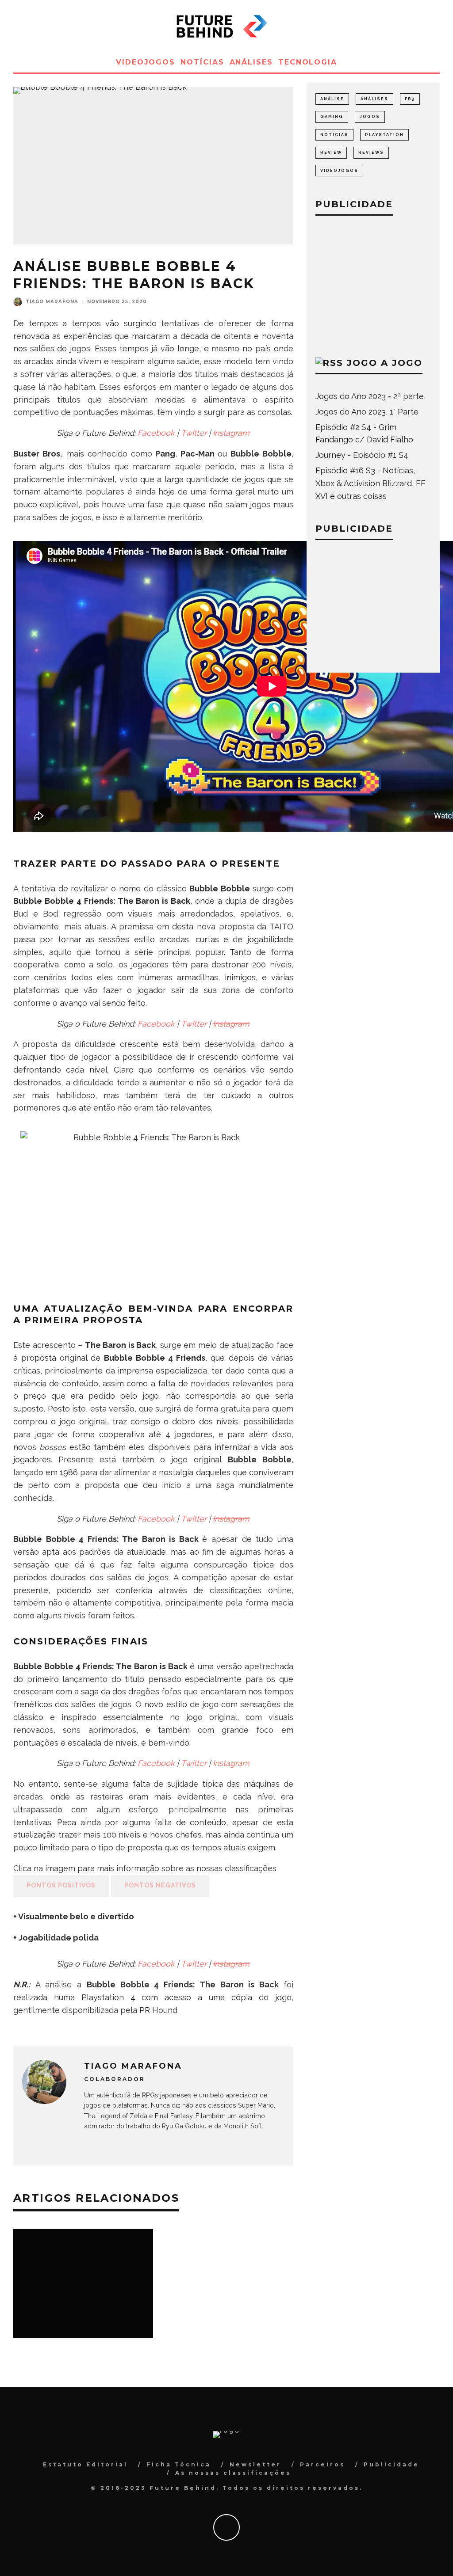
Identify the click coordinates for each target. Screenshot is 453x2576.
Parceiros (322, 2464)
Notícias (202, 62)
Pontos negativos (160, 1885)
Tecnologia (308, 62)
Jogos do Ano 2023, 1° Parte (367, 412)
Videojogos (146, 62)
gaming (332, 117)
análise (332, 99)
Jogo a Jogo (385, 363)
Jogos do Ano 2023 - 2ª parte (370, 396)
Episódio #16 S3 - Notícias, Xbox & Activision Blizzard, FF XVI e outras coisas (370, 483)
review (331, 152)
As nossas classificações (233, 2473)
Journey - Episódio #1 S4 (362, 455)
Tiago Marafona (52, 302)
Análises (251, 62)
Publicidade (392, 2464)
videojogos (339, 171)
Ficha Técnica (179, 2464)
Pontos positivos (61, 1885)
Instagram (231, 433)
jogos (370, 117)
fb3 (410, 99)
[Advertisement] (373, 284)
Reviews (371, 152)
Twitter (194, 433)
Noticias (334, 135)
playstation (384, 135)
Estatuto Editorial (85, 2464)
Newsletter (255, 2464)
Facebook (156, 433)
